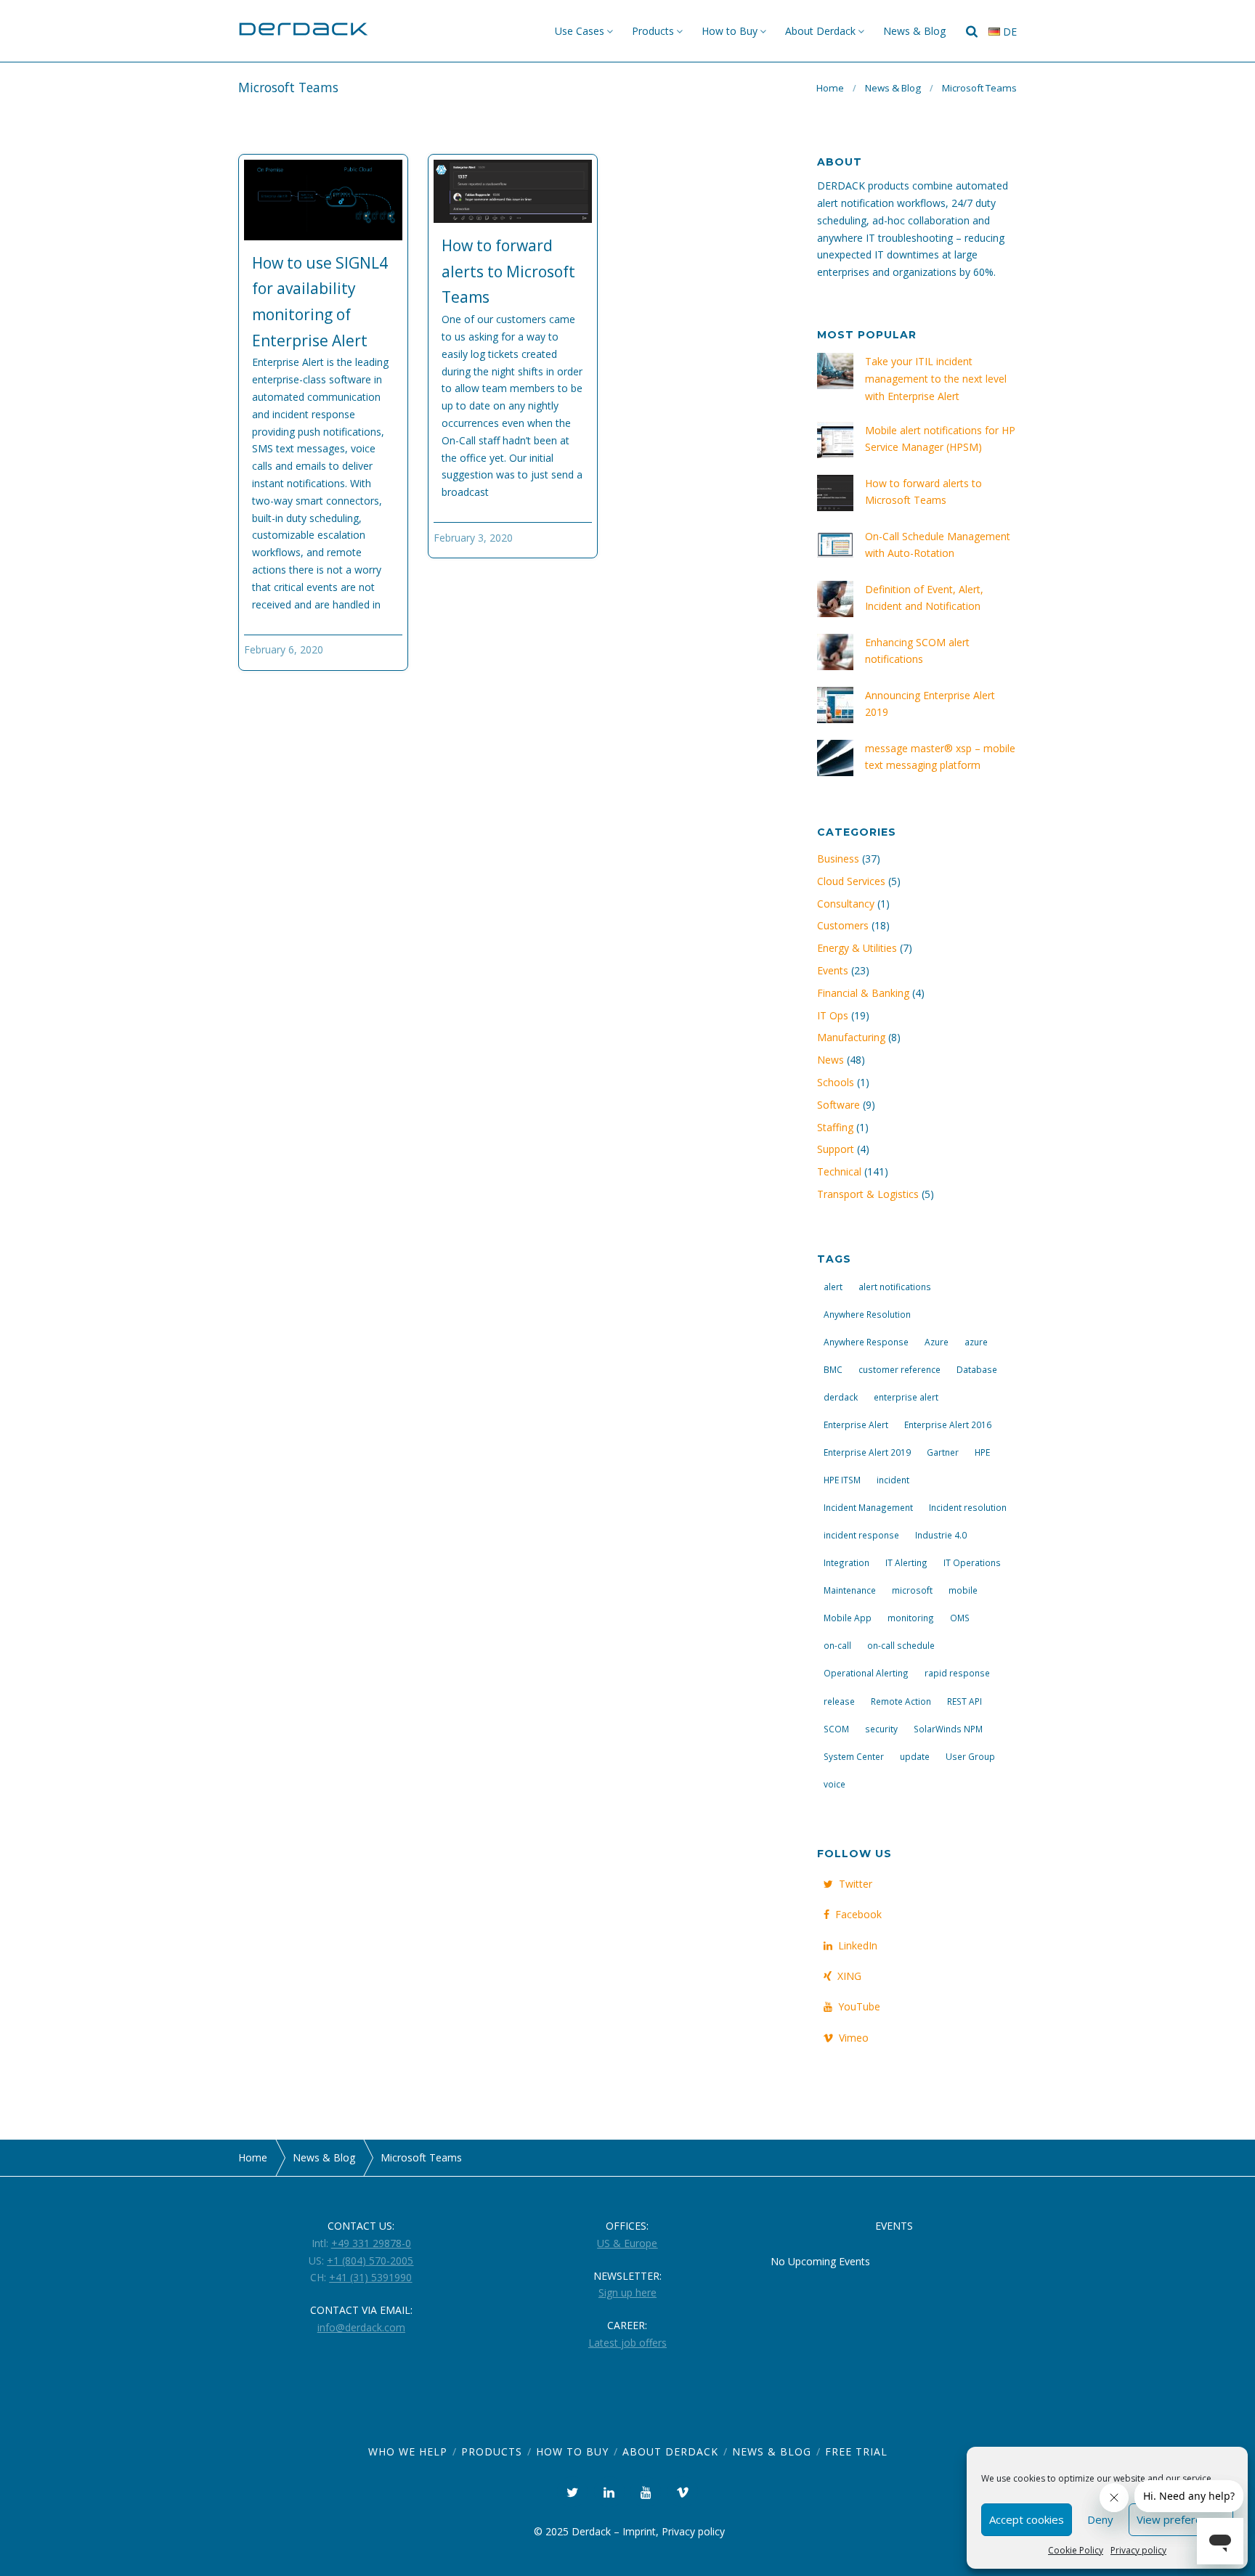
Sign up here (627, 2292)
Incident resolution (968, 1507)
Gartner (943, 1452)
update (915, 1756)
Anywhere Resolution (867, 1314)
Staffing (835, 1127)
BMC (833, 1369)
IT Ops (833, 1015)
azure (976, 1342)
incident (893, 1480)
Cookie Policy (1076, 2550)
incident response (861, 1535)
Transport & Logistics (868, 1194)
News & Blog (914, 31)
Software (838, 1105)
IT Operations (972, 1562)
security (881, 1729)
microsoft (912, 1590)
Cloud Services (851, 881)
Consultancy (846, 904)
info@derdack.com (361, 2327)
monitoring (911, 1618)
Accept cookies (1027, 2519)
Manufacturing (851, 1037)
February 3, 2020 (473, 538)
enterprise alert (906, 1397)
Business (838, 859)
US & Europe (627, 2243)
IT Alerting (906, 1562)
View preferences (1181, 2519)
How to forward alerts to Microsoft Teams (508, 271)
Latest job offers (627, 2343)
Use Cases (580, 31)
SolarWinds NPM (948, 1729)
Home (830, 88)
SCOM (836, 1729)
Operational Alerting (866, 1673)
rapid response (957, 1673)
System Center (854, 1756)
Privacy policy (1138, 2550)
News (830, 1060)
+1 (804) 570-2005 (370, 2261)
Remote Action (901, 1701)
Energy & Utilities (857, 948)
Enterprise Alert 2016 (948, 1424)
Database (977, 1369)
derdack (841, 1397)
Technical (839, 1171)
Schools (836, 1082)
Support (836, 1149)
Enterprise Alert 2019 (867, 1452)
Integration (846, 1562)
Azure (937, 1342)
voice (834, 1784)
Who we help (408, 2451)
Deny (1100, 2519)
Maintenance (850, 1590)
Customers (843, 925)
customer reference (899, 1369)
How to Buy (730, 31)
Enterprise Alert (856, 1424)
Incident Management (868, 1507)
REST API (964, 1701)
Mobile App (848, 1618)
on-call (837, 1645)
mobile (963, 1590)
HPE (982, 1452)
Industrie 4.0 (941, 1535)
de (1008, 32)
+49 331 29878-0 (371, 2243)
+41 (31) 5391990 (370, 2277)
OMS (960, 1618)
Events (833, 970)
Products (653, 31)
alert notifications (895, 1287)
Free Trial (856, 2451)
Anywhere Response (866, 1342)
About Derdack (820, 31)
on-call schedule (901, 1645)
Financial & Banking (863, 993)
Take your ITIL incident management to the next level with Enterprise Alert (936, 379)
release (839, 1701)
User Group (970, 1756)
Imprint (639, 2531)
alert (833, 1287)
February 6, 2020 (284, 649)
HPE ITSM (842, 1480)
